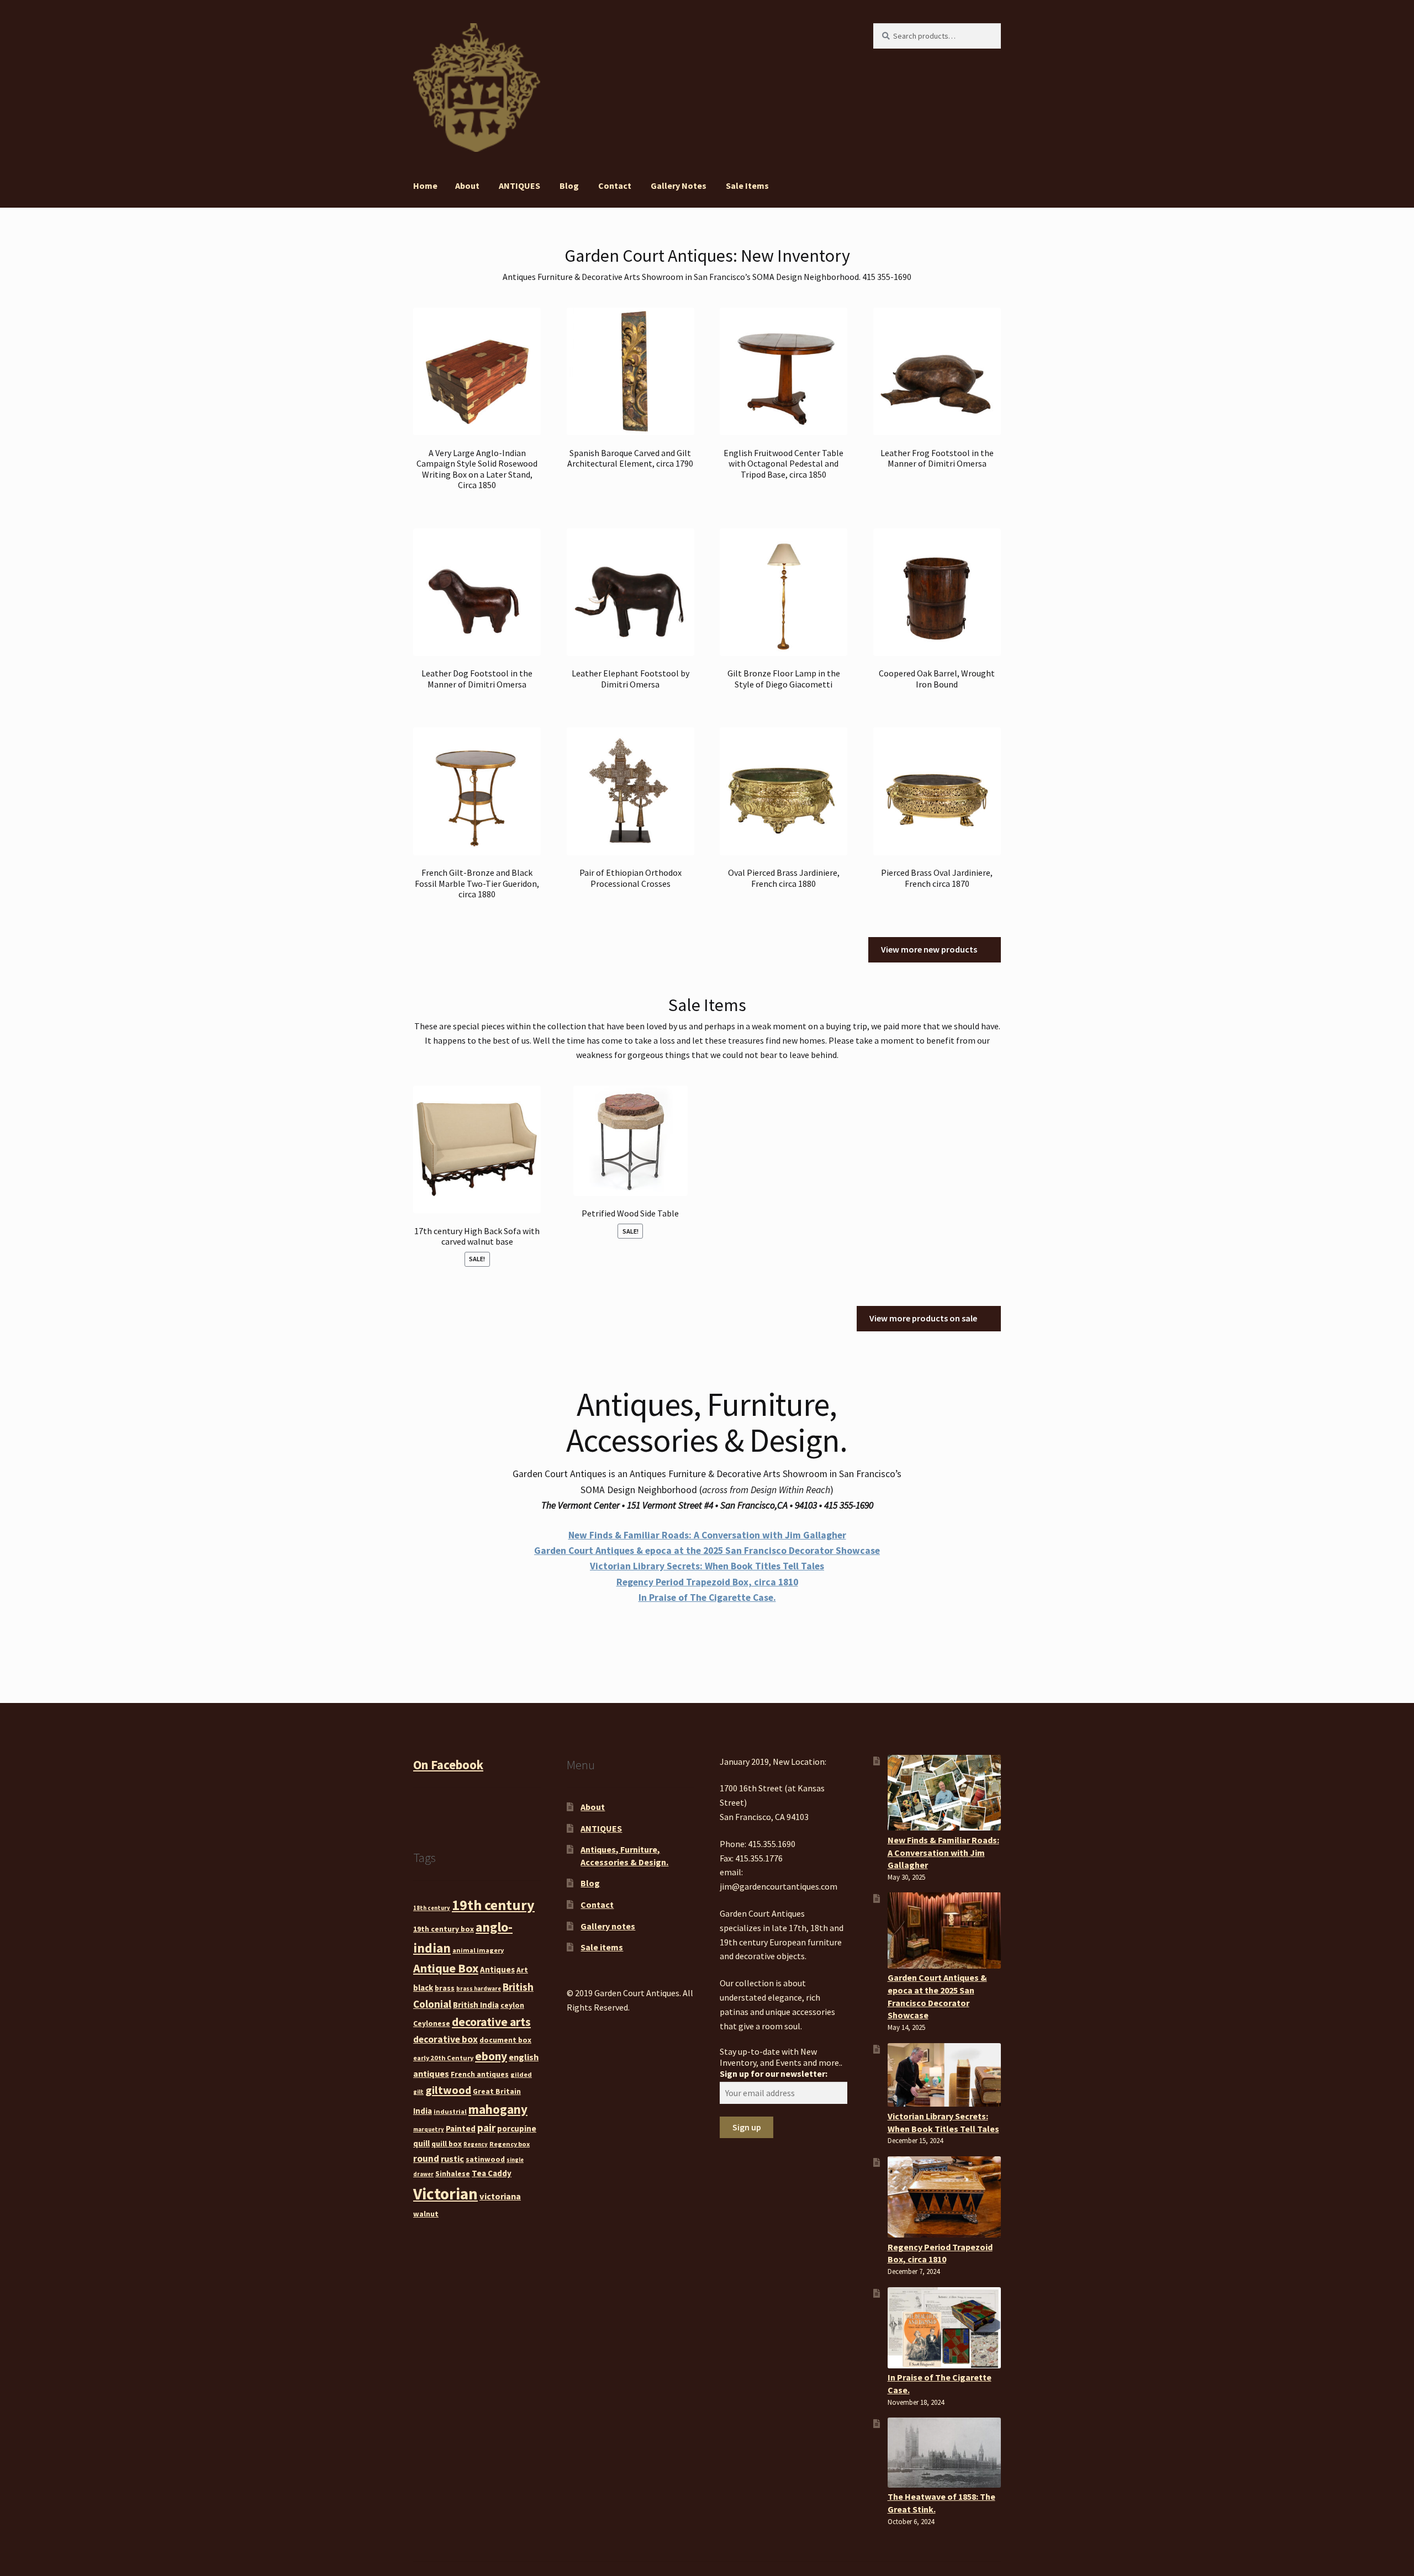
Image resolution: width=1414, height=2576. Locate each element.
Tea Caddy (492, 2173)
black (423, 1988)
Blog (569, 186)
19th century (493, 1905)
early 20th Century (443, 2058)
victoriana (500, 2196)
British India (476, 2005)
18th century (432, 1908)
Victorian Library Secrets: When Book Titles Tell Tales (707, 1566)
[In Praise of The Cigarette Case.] (944, 2328)
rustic (452, 2159)
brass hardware (479, 1989)
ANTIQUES (519, 186)
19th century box (444, 1929)
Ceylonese (432, 2023)
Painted (461, 2128)
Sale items (747, 186)
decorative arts (491, 2022)
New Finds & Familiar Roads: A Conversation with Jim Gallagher (707, 1535)
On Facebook (448, 1765)
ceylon (512, 2005)
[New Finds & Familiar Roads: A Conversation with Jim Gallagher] (944, 1793)
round (426, 2159)
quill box (447, 2144)
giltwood (448, 2090)
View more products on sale (923, 1318)
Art (522, 1970)
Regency (476, 2144)
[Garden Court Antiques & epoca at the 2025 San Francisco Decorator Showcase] (944, 1930)
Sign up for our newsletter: (774, 2074)
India (423, 2111)
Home (425, 186)
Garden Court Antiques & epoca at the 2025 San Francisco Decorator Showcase (707, 1551)
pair (486, 2128)
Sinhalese (453, 2173)
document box (505, 2040)
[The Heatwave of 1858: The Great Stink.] (944, 2452)
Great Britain (497, 2091)
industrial (450, 2111)
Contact (615, 186)
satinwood (485, 2159)
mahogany (498, 2109)
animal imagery (478, 1950)
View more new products (929, 949)
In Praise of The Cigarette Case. (707, 1598)
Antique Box (446, 1968)
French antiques (480, 2074)
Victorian (445, 2194)
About (467, 186)
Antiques (497, 1969)
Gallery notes (679, 186)
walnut (426, 2214)
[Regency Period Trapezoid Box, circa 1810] (944, 2197)
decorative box (445, 2039)
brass (445, 1988)
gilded (521, 2074)
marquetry (429, 2130)
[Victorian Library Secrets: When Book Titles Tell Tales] (944, 2075)
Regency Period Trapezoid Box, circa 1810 (707, 1582)
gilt (418, 2092)
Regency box (510, 2144)
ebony (491, 2056)
